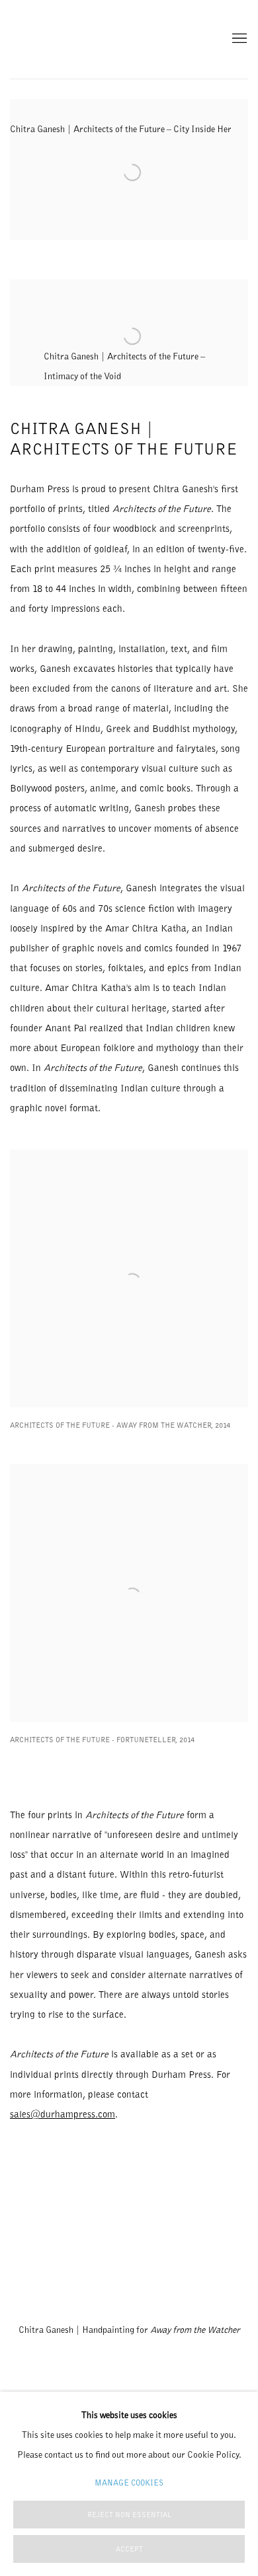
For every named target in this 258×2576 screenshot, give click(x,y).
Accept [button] (129, 2549)
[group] (129, 2235)
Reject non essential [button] (129, 2515)
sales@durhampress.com (63, 2114)
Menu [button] (238, 39)
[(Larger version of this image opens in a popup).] (129, 2235)
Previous (53, 2235)
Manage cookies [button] (129, 2483)
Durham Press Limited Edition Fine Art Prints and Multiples (50, 39)
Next (205, 2235)
